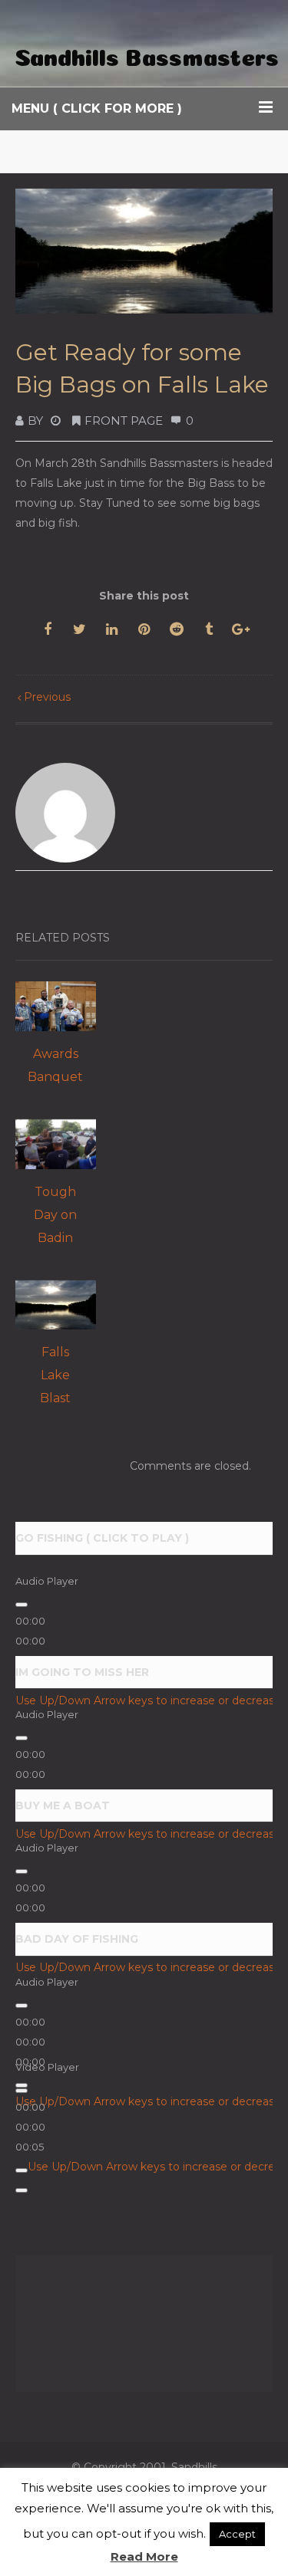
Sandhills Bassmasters (147, 54)
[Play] (22, 1605)
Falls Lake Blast (55, 1375)
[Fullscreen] (22, 2190)
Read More (144, 2556)
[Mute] (22, 2170)
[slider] (30, 2127)
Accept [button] (237, 2534)
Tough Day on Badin (55, 1215)
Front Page (124, 421)
